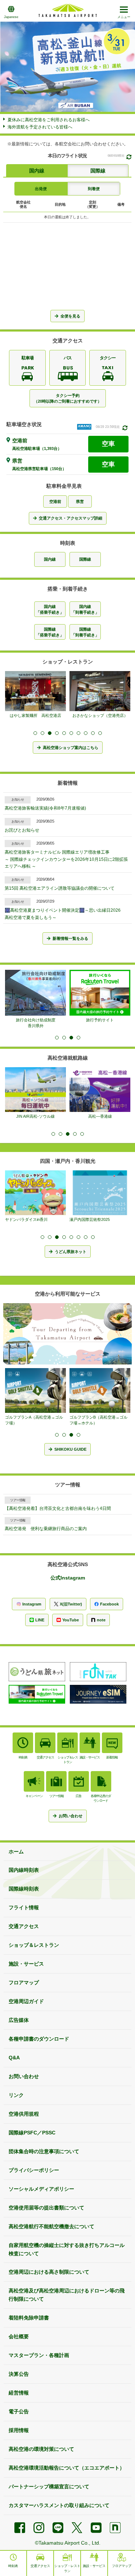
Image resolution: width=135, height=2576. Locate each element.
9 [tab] (93, 733)
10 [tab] (100, 733)
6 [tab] (71, 733)
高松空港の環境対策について (41, 2449)
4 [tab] (57, 733)
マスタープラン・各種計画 (39, 2355)
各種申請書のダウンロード (39, 2039)
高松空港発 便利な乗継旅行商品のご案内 (46, 1529)
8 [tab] (86, 733)
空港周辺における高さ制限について (49, 2272)
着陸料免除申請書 (29, 2318)
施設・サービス (26, 1964)
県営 (80, 501)
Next (122, 67)
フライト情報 (24, 1907)
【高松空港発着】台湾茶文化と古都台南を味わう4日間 (58, 1508)
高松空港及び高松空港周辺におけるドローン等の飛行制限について (67, 2295)
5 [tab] (64, 733)
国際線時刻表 (24, 1889)
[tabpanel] (37, 996)
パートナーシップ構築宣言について (49, 2487)
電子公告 (19, 2411)
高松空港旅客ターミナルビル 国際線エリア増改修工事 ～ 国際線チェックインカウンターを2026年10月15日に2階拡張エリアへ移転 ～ (66, 859)
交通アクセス (24, 1926)
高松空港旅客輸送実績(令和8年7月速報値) (45, 808)
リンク (16, 2095)
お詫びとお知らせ (22, 830)
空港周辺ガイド (26, 2001)
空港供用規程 (24, 2114)
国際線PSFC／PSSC (32, 2133)
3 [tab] (50, 733)
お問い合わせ (24, 2076)
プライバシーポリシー (34, 2170)
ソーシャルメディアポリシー (41, 2189)
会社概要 (19, 2336)
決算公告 (19, 2374)
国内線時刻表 (24, 1870)
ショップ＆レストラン (34, 1945)
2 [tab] (42, 733)
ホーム (16, 1852)
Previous (13, 67)
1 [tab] (35, 733)
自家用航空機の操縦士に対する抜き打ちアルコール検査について (67, 2249)
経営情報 (19, 2393)
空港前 (55, 501)
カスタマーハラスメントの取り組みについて (59, 2505)
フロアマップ (24, 1983)
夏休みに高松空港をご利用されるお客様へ (49, 120)
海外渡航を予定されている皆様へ (40, 127)
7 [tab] (78, 733)
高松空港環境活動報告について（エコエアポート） (67, 2468)
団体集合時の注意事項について (44, 2151)
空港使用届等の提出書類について (46, 2208)
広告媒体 (19, 2020)
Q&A (14, 2058)
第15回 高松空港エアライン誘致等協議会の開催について (60, 888)
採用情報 (19, 2430)
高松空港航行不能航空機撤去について (51, 2226)
